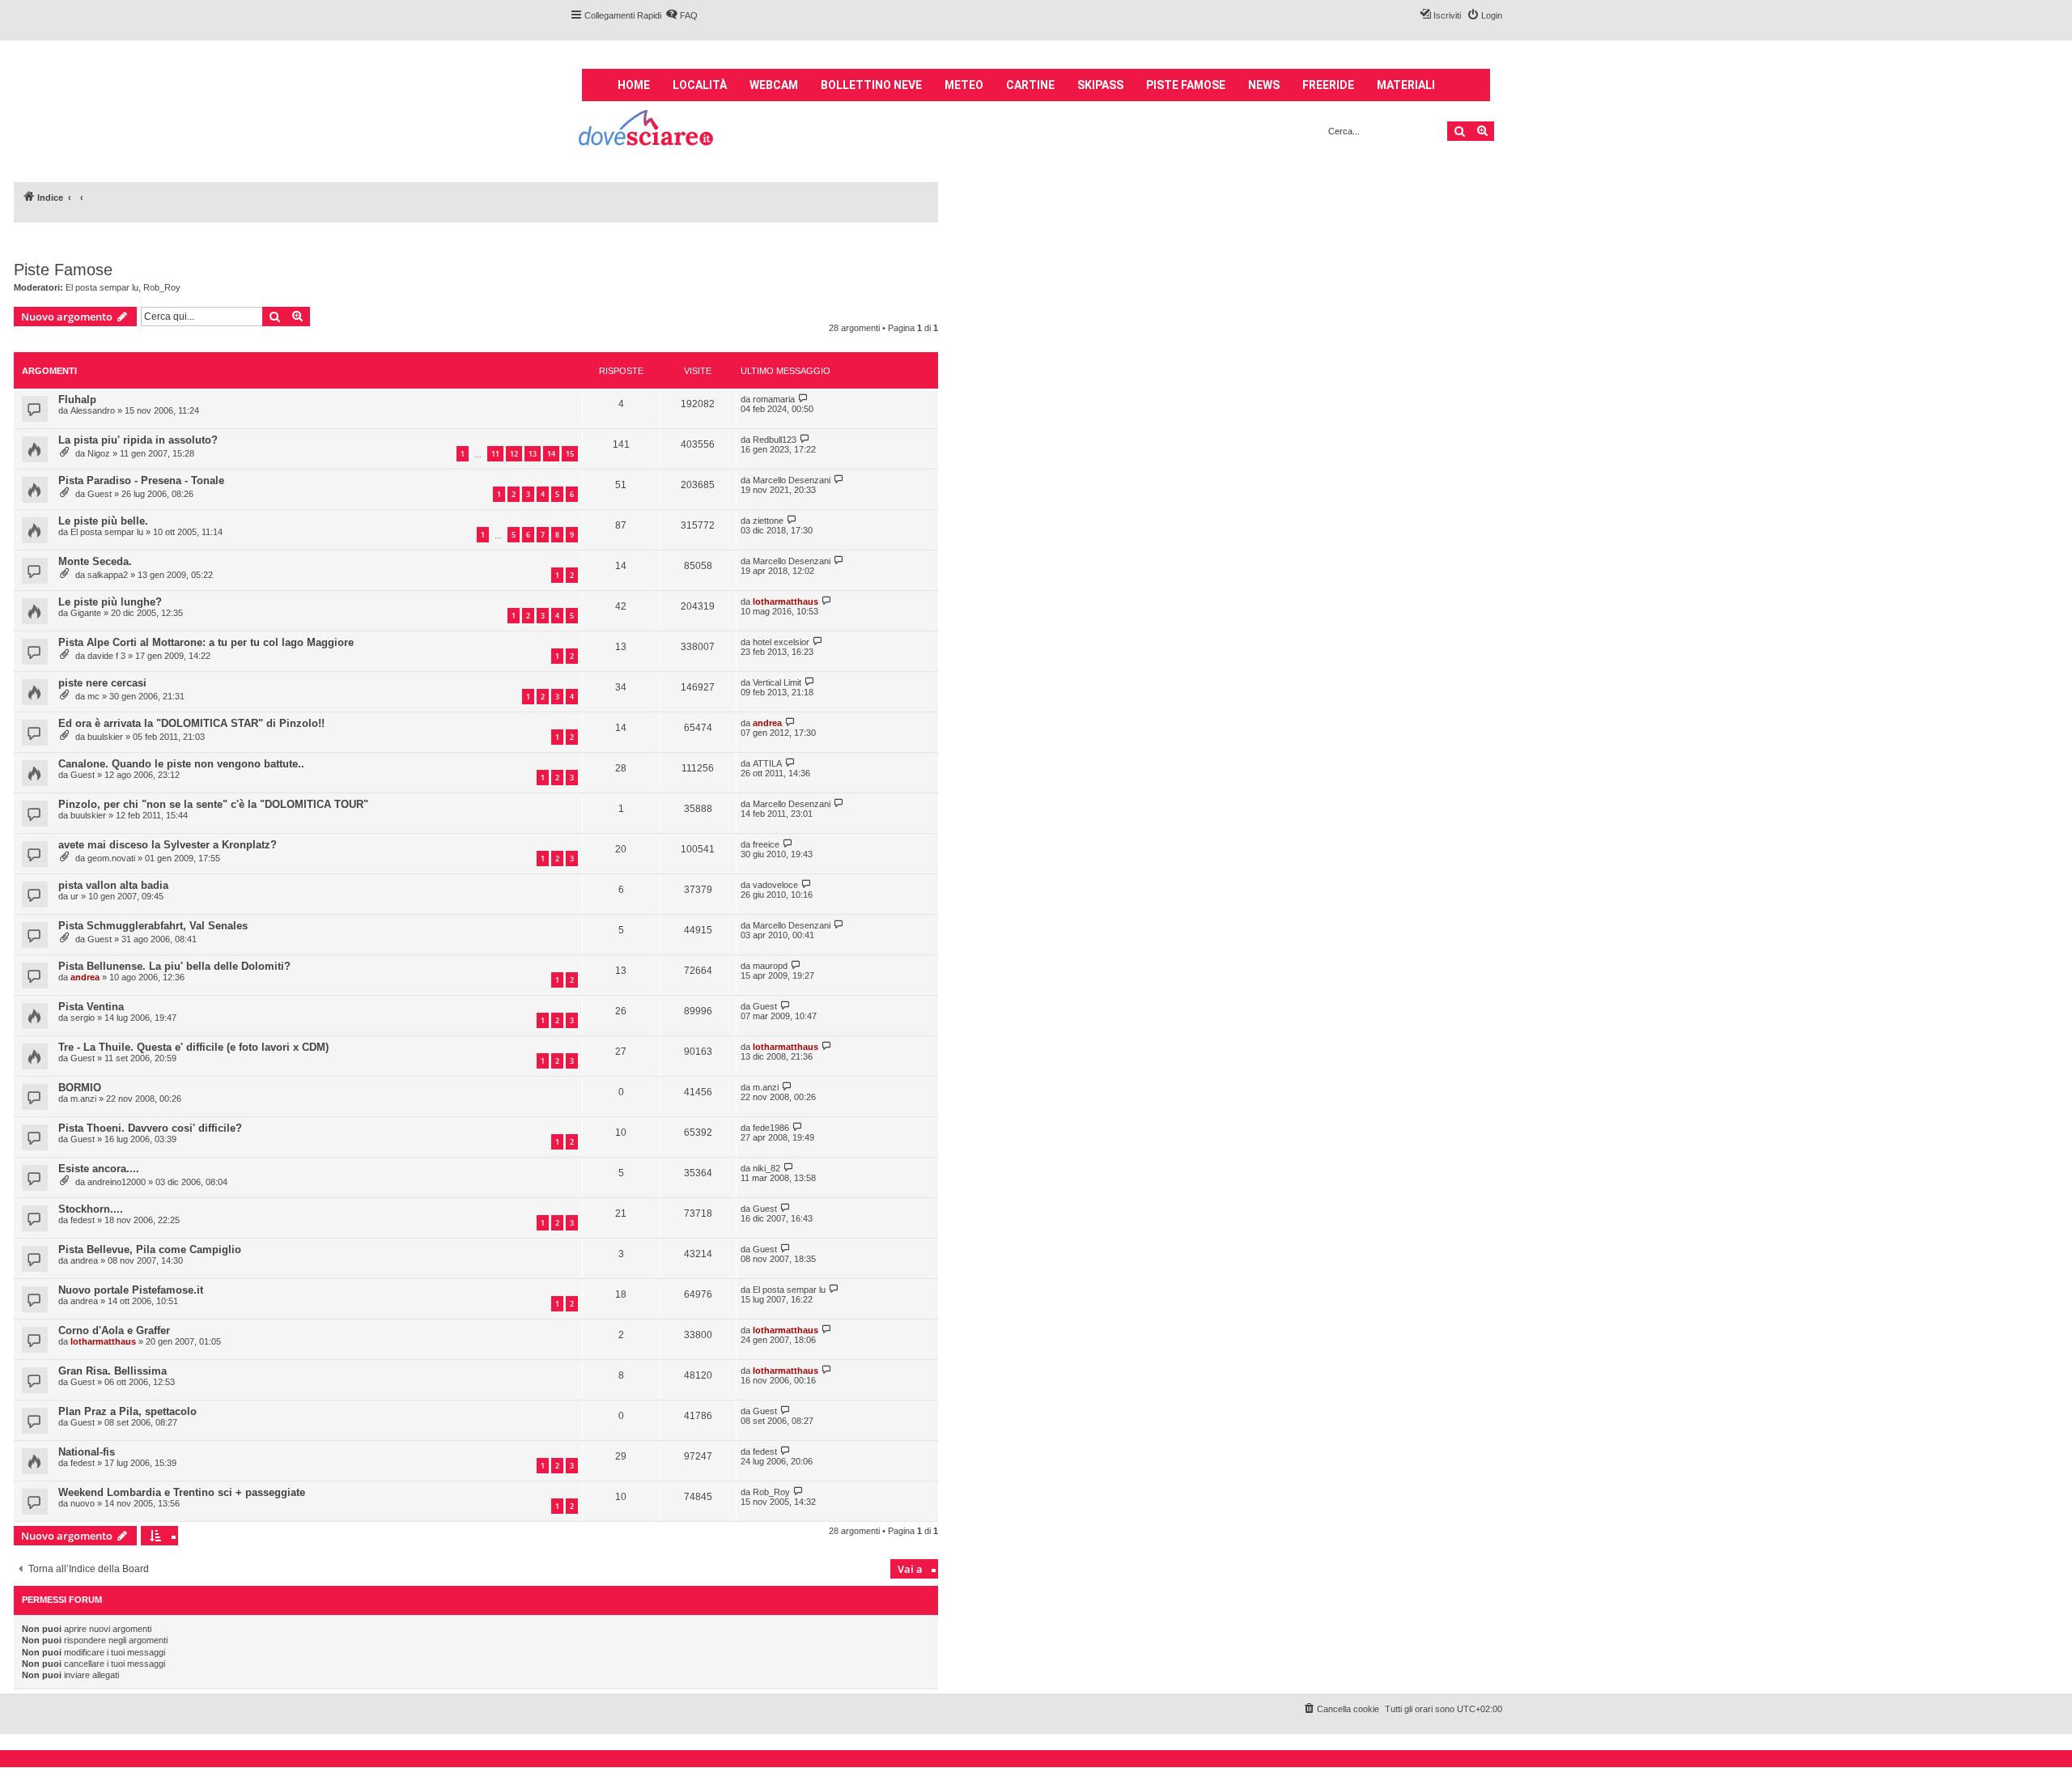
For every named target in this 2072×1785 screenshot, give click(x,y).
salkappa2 (108, 575)
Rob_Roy (162, 287)
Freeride (1328, 85)
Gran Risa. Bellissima (113, 1371)
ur (74, 896)
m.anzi (83, 1099)
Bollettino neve (871, 85)
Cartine (1030, 85)
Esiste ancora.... (99, 1169)
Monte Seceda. (95, 561)
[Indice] (647, 130)
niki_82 (766, 1168)
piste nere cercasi (102, 683)
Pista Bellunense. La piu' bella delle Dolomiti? (174, 966)
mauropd (770, 966)
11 (495, 454)
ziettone (768, 521)
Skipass (1100, 85)
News (1264, 85)
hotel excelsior (781, 642)
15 (570, 454)
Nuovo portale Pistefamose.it (131, 1290)
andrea (767, 723)
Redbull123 (775, 440)
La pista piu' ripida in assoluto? (138, 440)
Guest (100, 494)
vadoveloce (775, 885)
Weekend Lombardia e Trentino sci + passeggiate (182, 1492)
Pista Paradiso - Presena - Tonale (141, 480)
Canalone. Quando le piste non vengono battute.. (181, 764)
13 (533, 454)
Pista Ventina (91, 1007)
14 (551, 454)
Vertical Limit (777, 682)
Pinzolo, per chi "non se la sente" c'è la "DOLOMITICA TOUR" (213, 804)
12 (514, 454)
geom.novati (111, 858)
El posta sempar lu (102, 287)
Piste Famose (63, 270)
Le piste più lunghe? (110, 602)
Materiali (1406, 85)
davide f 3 (106, 656)
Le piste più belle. (103, 521)
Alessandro (93, 410)
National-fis (87, 1452)
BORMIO (80, 1088)
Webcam (774, 85)
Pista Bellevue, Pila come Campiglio (150, 1249)
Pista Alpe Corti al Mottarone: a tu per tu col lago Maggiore (206, 642)
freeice (766, 844)
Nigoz (99, 453)
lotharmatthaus (785, 601)
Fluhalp (77, 399)
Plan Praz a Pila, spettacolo (127, 1411)
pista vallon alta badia (113, 885)
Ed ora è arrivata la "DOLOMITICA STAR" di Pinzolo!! (191, 723)
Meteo (964, 85)
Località (700, 85)
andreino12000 (117, 1182)
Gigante (86, 613)
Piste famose (1186, 85)
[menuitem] (681, 15)
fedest (83, 1220)
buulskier (105, 737)
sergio (83, 1018)
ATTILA (767, 763)
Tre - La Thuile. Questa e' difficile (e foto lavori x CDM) (193, 1047)
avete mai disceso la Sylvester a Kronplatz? (168, 845)
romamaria (774, 399)
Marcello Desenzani (792, 480)
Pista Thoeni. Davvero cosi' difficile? (150, 1128)
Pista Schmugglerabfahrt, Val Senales (153, 926)
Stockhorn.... (91, 1209)
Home (634, 85)
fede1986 (771, 1128)
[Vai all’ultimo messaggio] (803, 399)
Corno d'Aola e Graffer (114, 1330)
